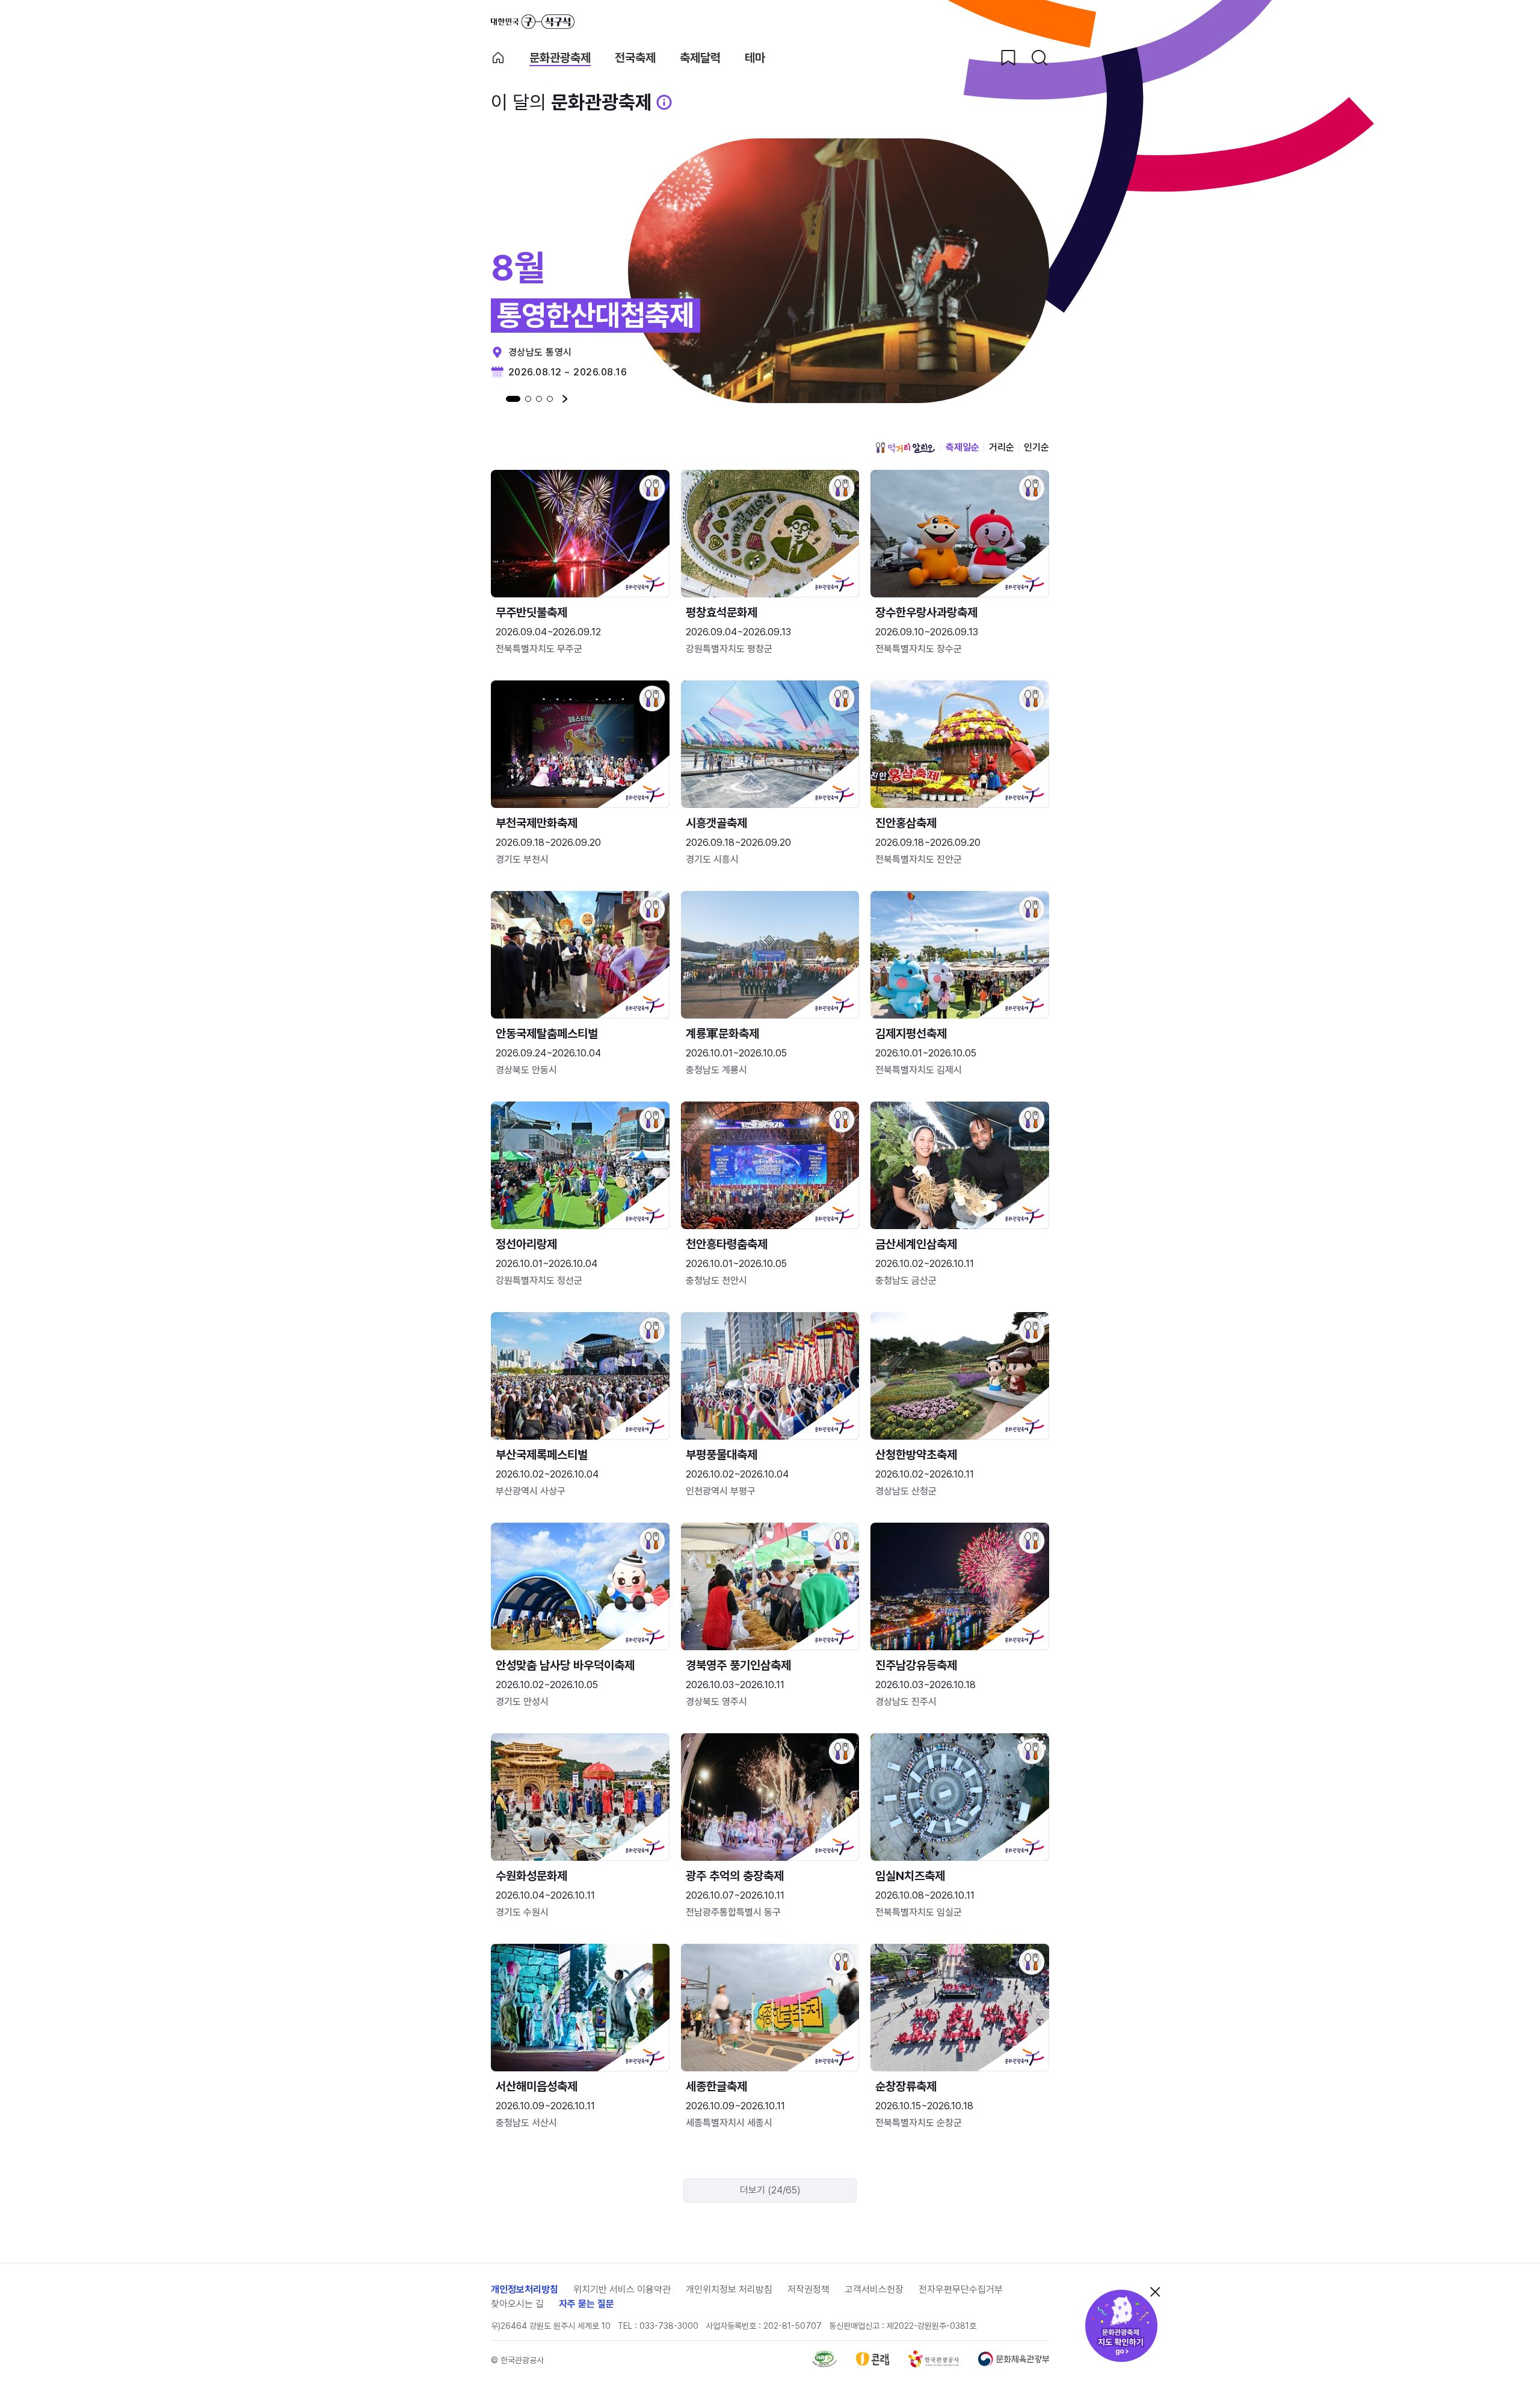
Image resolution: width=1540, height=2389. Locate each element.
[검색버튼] (1039, 58)
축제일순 (962, 447)
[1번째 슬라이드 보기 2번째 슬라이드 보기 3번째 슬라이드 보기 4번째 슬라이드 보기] (529, 399)
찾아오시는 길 (517, 2304)
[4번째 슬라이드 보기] (550, 399)
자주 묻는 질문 (587, 2304)
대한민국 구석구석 (533, 22)
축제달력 (700, 58)
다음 (565, 399)
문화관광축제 (560, 58)
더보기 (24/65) (770, 2190)
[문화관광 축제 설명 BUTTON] (664, 102)
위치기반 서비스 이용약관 (622, 2289)
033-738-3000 (669, 2326)
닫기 (1155, 2292)
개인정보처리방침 (525, 2289)
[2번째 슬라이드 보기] (528, 399)
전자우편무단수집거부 (961, 2289)
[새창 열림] (824, 2364)
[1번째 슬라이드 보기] (513, 399)
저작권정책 (808, 2289)
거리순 (1002, 447)
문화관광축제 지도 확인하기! (1121, 2326)
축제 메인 (498, 58)
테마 (755, 58)
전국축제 (635, 58)
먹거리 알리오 (905, 448)
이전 (494, 399)
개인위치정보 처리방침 (729, 2289)
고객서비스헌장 (874, 2289)
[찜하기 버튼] (1008, 58)
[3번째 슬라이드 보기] (539, 399)
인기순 (1036, 447)
